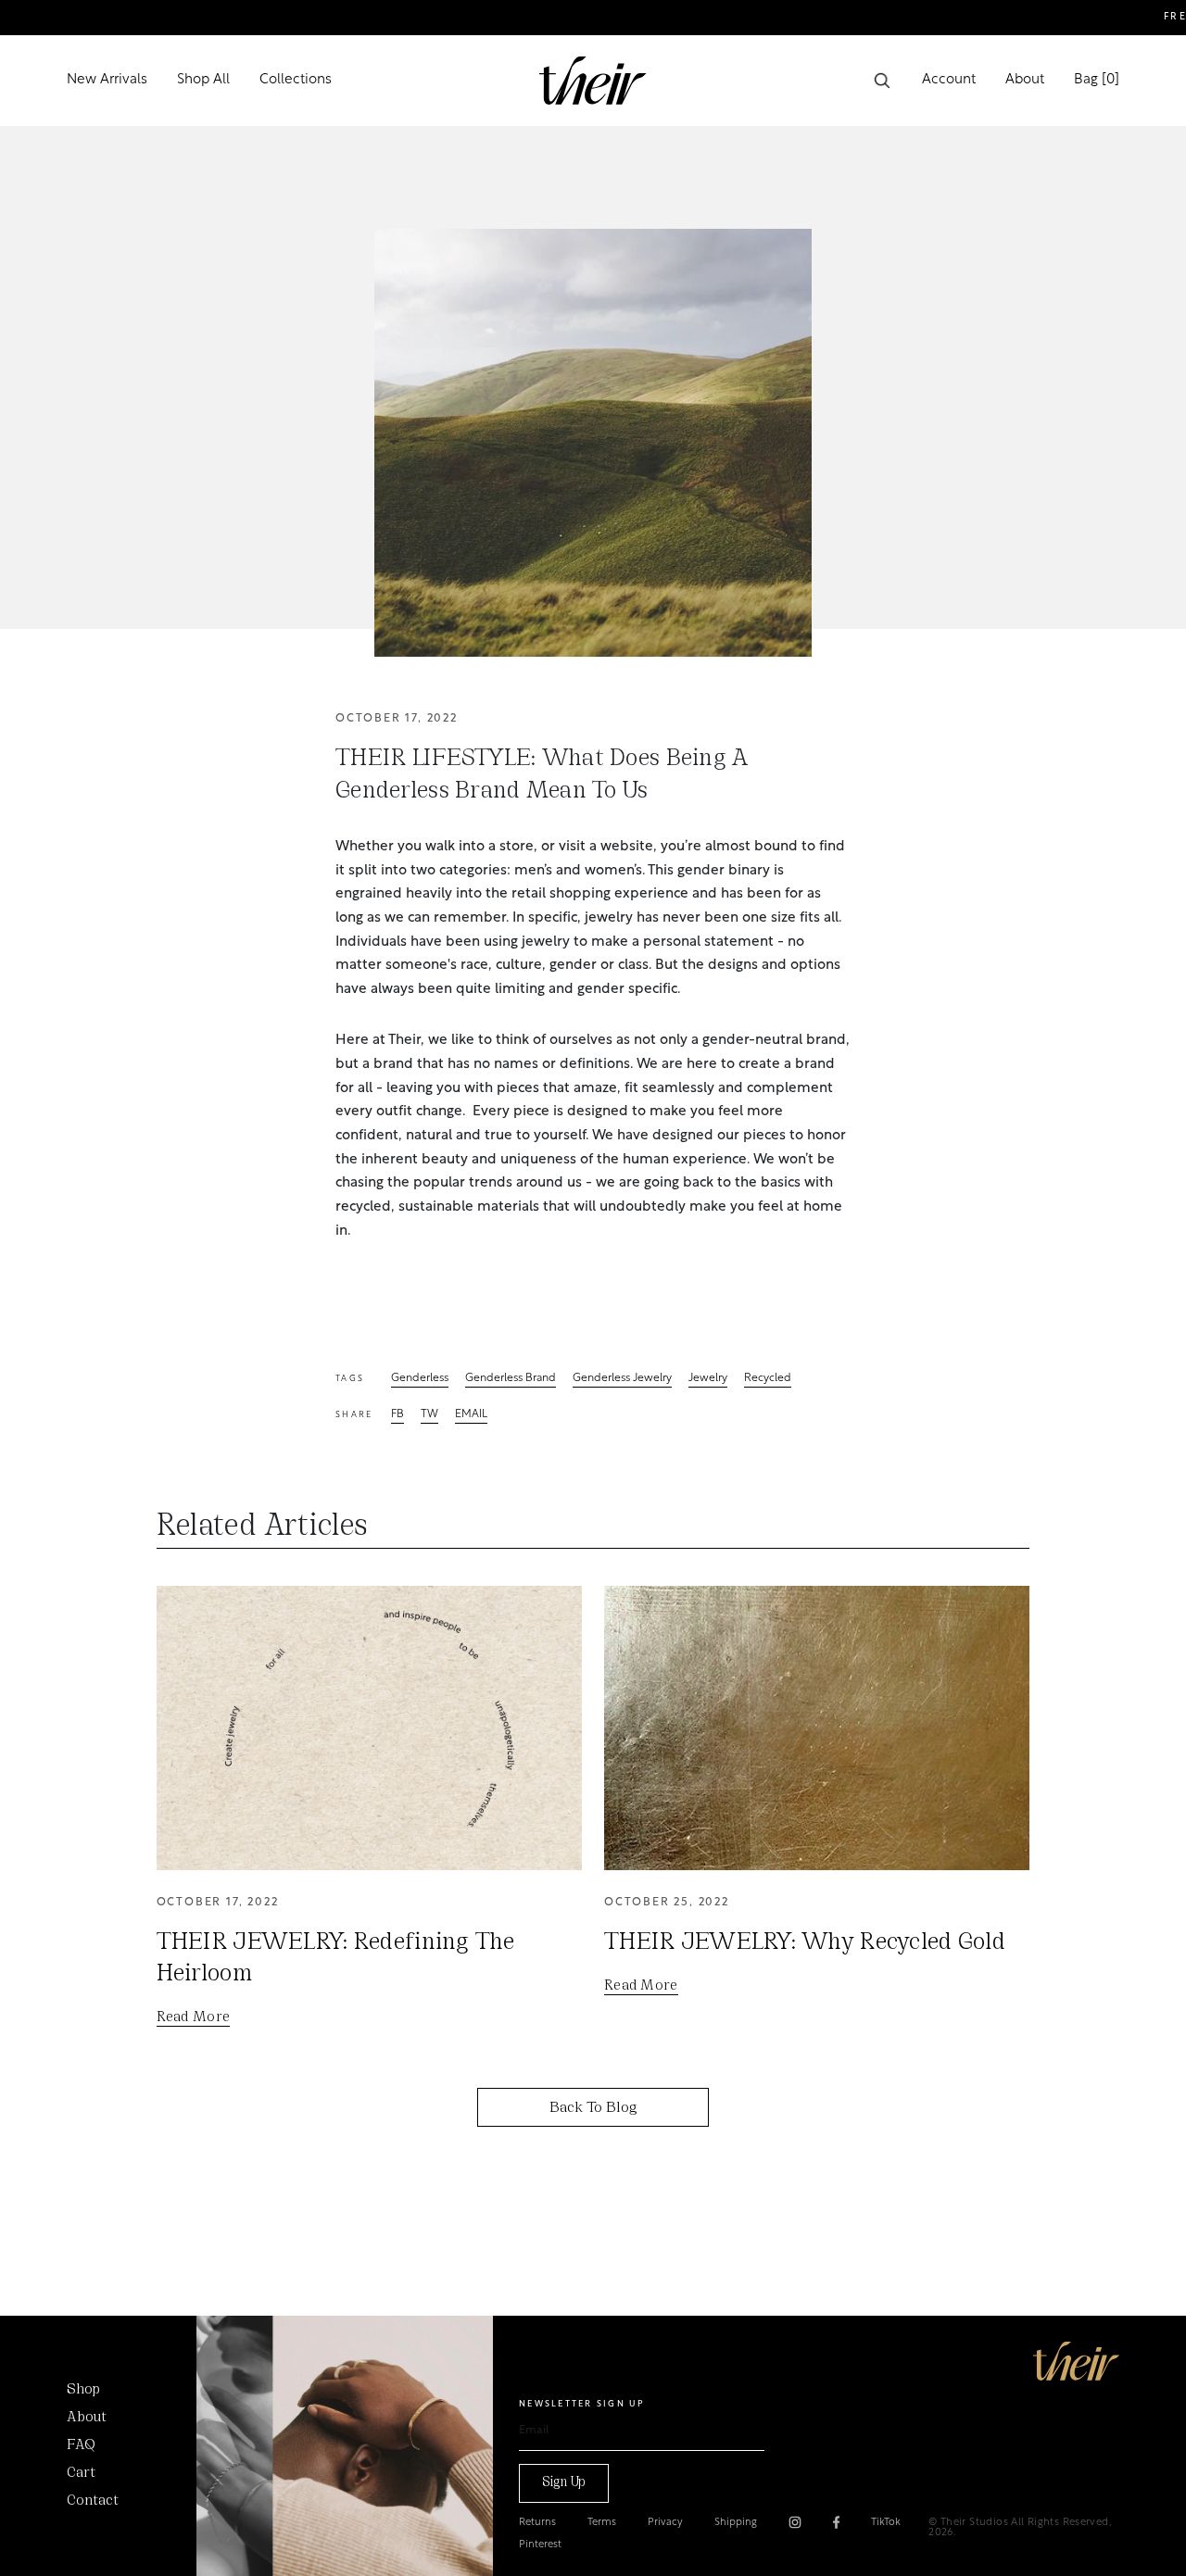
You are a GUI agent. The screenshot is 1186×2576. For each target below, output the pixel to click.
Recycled (768, 1379)
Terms (602, 2523)
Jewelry (708, 1379)
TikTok (886, 2523)
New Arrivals (107, 80)
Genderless (420, 1379)
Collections (296, 80)
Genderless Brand (511, 1379)
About (1025, 80)
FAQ (81, 2445)
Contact (93, 2501)
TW (429, 1415)
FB (397, 1415)
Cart (81, 2473)
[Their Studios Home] (593, 81)
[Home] (1076, 2361)
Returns (537, 2523)
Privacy (665, 2523)
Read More (194, 2017)
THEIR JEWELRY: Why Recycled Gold (805, 1943)
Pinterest (540, 2545)
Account (949, 80)
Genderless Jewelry (622, 1379)
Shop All (203, 80)
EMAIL (471, 1415)
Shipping (736, 2523)
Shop (83, 2390)
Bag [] (1097, 80)
